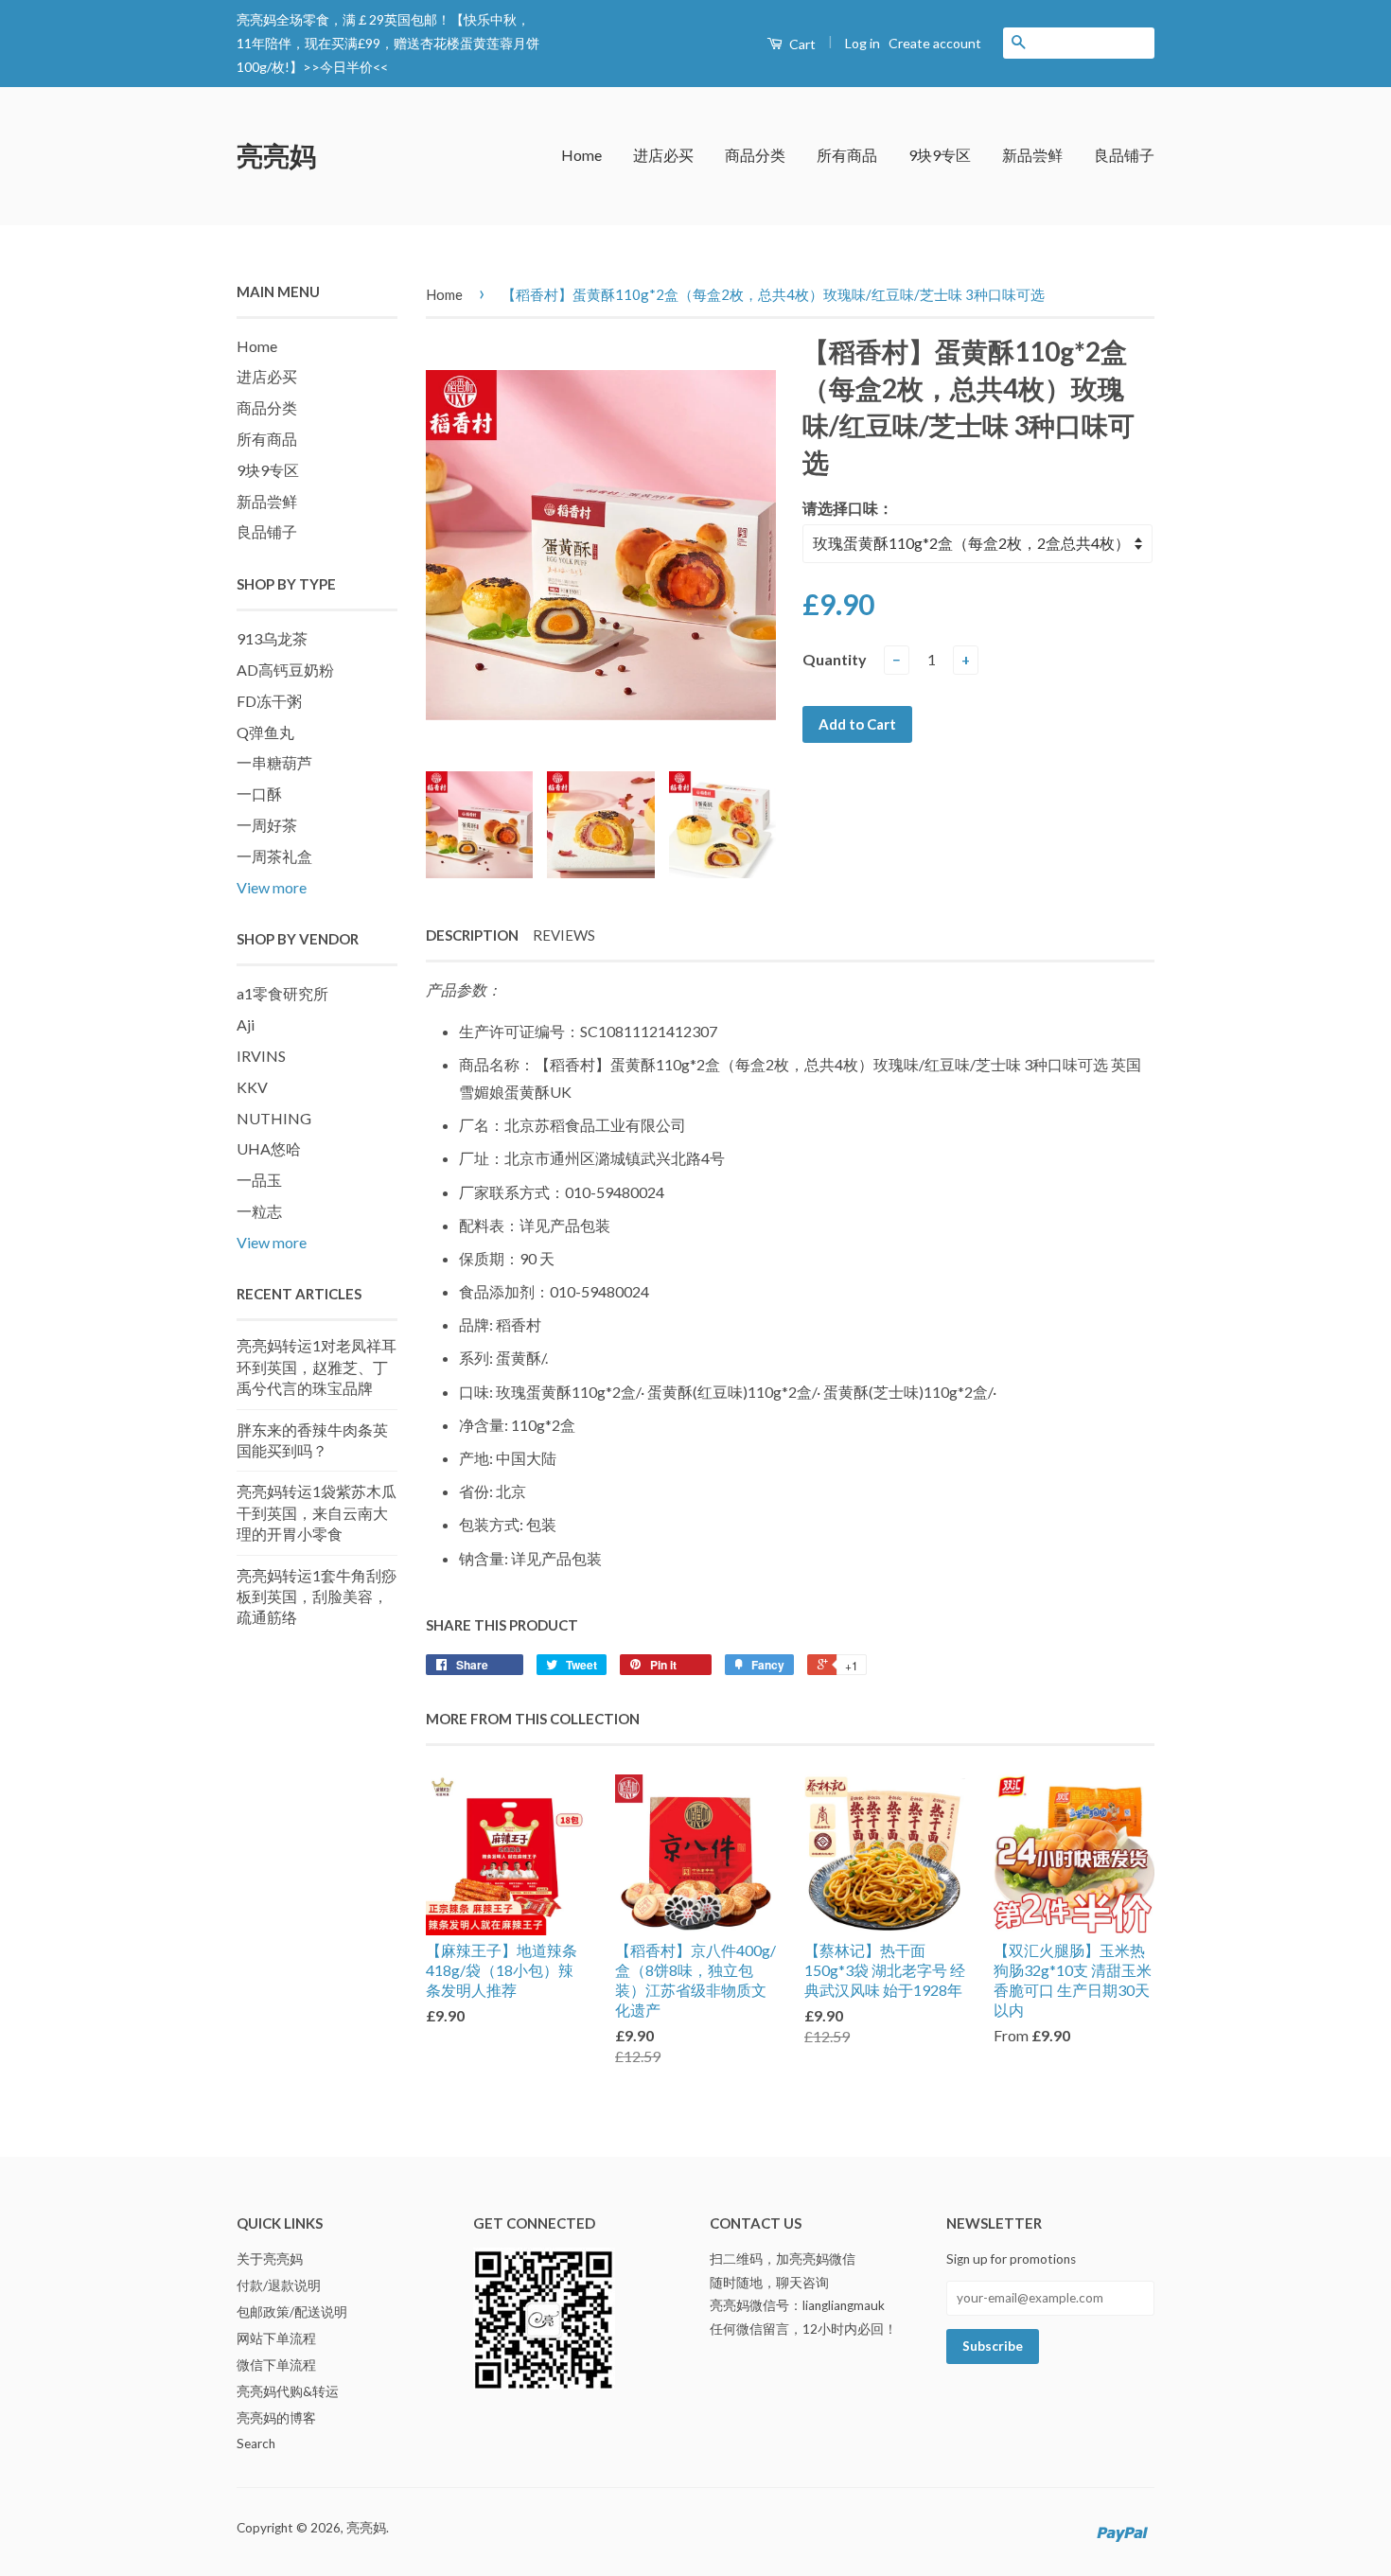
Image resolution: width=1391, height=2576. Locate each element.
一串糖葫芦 (274, 762)
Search (256, 2444)
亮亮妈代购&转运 (288, 2391)
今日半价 (346, 67)
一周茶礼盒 (274, 856)
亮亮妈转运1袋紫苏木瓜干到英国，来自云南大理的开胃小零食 (317, 1512)
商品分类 (755, 155)
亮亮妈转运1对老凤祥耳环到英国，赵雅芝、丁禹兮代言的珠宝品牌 (317, 1367)
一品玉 (259, 1180)
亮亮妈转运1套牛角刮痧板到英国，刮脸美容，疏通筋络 (317, 1597)
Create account (935, 43)
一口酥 (259, 794)
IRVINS (261, 1056)
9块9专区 (940, 155)
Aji (246, 1024)
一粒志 (259, 1211)
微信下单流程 (276, 2365)
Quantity (835, 659)
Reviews (564, 935)
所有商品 (847, 155)
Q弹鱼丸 (265, 732)
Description (472, 935)
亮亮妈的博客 (276, 2418)
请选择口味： (848, 508)
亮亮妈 (276, 155)
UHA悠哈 (269, 1148)
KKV (252, 1087)
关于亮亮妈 (270, 2259)
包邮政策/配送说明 (292, 2312)
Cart (801, 44)
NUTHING (274, 1118)
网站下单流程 (276, 2338)
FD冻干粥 (269, 701)
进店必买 (663, 155)
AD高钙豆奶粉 (285, 670)
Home (581, 155)
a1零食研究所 (282, 993)
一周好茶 (267, 825)
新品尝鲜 (1032, 155)
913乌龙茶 (272, 638)
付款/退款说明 (279, 2285)
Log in (863, 43)
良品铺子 (1124, 155)
